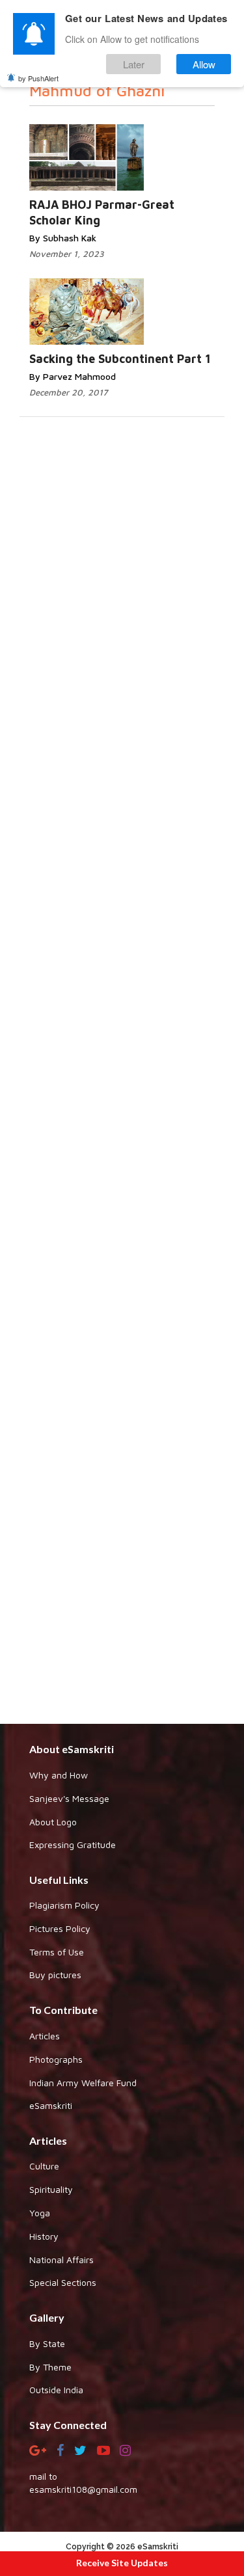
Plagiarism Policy (64, 1905)
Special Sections (63, 2282)
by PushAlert (38, 78)
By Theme (50, 2367)
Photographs (56, 2059)
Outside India (56, 2390)
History (44, 2236)
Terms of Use (57, 1952)
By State (47, 2343)
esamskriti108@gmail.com (83, 2489)
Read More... (122, 145)
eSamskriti (51, 2105)
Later (134, 64)
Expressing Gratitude (73, 1845)
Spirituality (51, 2189)
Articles (45, 2036)
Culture (44, 2166)
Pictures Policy (60, 1928)
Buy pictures (55, 1975)
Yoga (40, 2213)
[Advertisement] (122, 1239)
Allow (204, 64)
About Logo (53, 1822)
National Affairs (61, 2260)
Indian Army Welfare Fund (83, 2083)
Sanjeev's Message (69, 1798)
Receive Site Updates (122, 2563)
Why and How (59, 1775)
